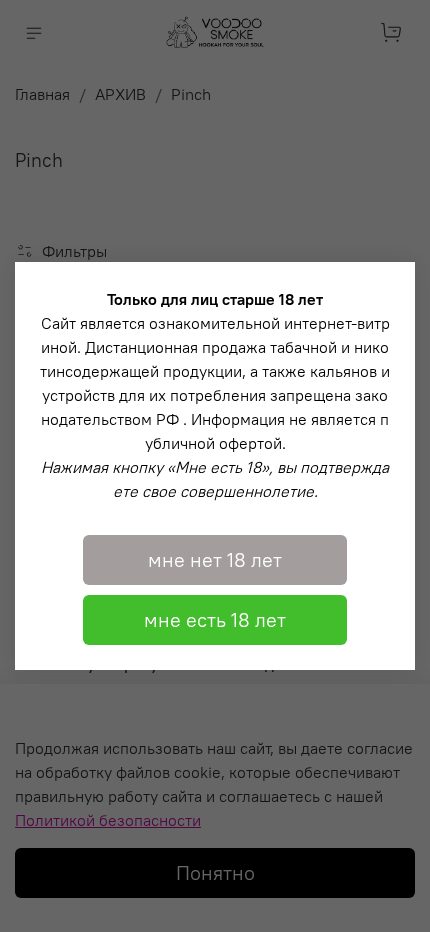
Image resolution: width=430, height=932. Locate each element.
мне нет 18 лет (215, 559)
